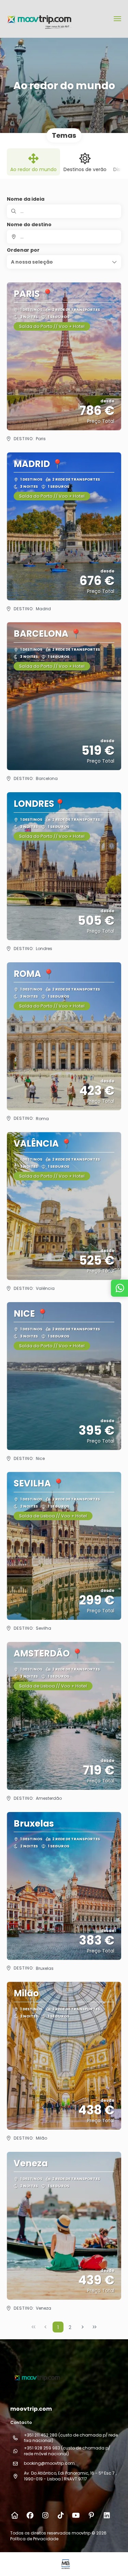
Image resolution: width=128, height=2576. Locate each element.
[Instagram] (45, 2515)
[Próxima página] (83, 2327)
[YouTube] (76, 2515)
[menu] (117, 19)
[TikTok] (61, 2515)
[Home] (15, 2515)
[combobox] (64, 237)
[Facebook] (30, 2515)
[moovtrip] (37, 2377)
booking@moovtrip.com (49, 2463)
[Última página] (95, 2327)
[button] (64, 262)
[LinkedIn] (107, 2515)
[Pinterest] (91, 2515)
